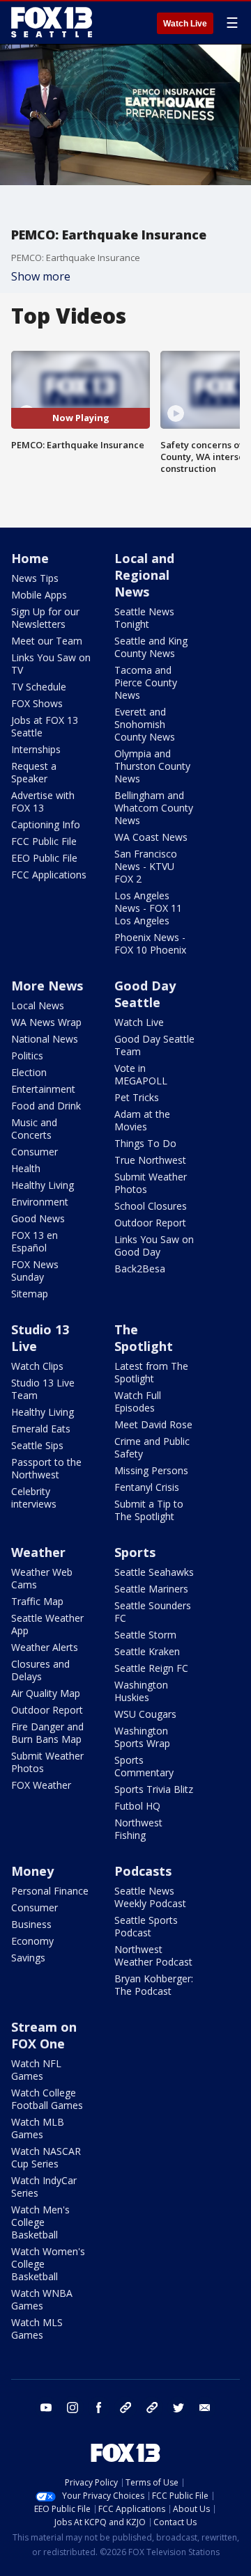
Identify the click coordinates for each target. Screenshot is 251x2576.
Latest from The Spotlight (151, 1372)
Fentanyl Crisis (147, 1487)
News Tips (35, 578)
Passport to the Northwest (46, 1468)
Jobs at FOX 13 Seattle (45, 726)
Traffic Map (37, 1601)
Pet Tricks (137, 1097)
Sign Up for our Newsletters (45, 618)
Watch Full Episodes (138, 1401)
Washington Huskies (141, 1691)
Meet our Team (47, 641)
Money (32, 1871)
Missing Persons (151, 1470)
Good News (38, 1218)
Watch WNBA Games (42, 2299)
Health (26, 1168)
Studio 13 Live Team (43, 1389)
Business (31, 1924)
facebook (99, 2408)
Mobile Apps (39, 595)
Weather (38, 1552)
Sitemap (30, 1294)
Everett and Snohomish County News (145, 724)
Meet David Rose (153, 1424)
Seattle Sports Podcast (146, 1926)
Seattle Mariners (151, 1589)
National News (45, 1039)
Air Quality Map (46, 1693)
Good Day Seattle (145, 994)
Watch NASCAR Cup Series (46, 2157)
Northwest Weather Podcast (153, 1955)
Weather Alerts (45, 1647)
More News (47, 986)
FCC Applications (49, 875)
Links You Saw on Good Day (154, 1246)
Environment (40, 1202)
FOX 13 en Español (35, 1241)
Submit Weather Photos (151, 1183)
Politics (27, 1056)
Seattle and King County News (151, 647)
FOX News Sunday (35, 1271)
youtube (46, 2408)
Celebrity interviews (34, 1498)
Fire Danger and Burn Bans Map (47, 1733)
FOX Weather (41, 1785)
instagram (73, 2408)
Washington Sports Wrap (142, 1737)
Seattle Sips (37, 1445)
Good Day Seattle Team (154, 1045)
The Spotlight (144, 1338)
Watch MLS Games (37, 2329)
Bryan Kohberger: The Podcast (154, 1985)
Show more (41, 276)
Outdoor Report (150, 1223)
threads (152, 2408)
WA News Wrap (46, 1022)
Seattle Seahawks (154, 1572)
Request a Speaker (34, 772)
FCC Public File (44, 841)
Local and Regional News (144, 575)
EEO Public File (44, 858)
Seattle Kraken (147, 1651)
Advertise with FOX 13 (43, 801)
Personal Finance (50, 1891)
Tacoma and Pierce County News (146, 682)
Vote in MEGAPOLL (141, 1074)
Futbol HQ (137, 1806)
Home (30, 558)
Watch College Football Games (47, 2099)
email (205, 2408)
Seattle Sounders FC (153, 1612)
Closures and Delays (40, 1670)
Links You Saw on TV (51, 664)
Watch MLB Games (38, 2128)
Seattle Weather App (47, 1624)
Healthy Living (43, 1185)
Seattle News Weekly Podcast (150, 1897)
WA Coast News (151, 837)
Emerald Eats (41, 1429)
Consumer (35, 1152)
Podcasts (143, 1871)
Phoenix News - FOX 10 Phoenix (150, 943)
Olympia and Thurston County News (152, 766)
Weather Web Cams (42, 1578)
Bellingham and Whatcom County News (154, 808)
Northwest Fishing (138, 1829)
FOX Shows (37, 703)
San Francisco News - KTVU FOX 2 (146, 866)
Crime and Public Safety (152, 1447)
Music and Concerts (34, 1129)
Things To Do (145, 1143)
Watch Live (185, 24)
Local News (38, 1005)
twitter (178, 2408)
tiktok (125, 2408)
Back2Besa (140, 1269)
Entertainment (43, 1089)
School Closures (151, 1206)
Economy (32, 1941)
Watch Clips (37, 1366)
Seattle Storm (145, 1635)
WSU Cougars (145, 1714)
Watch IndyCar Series (44, 2187)
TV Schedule (39, 687)
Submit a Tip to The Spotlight (149, 1510)
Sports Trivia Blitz (154, 1789)
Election (29, 1072)
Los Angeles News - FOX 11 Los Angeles (148, 908)
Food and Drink (46, 1106)
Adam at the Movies (142, 1120)
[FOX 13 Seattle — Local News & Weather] (52, 22)
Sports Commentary (144, 1766)
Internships (36, 749)
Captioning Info (46, 824)
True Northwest (150, 1160)
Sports (135, 1552)
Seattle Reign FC (151, 1668)
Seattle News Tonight (144, 618)
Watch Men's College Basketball (40, 2222)
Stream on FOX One (44, 2035)
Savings (28, 1958)
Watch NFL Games (36, 2070)
